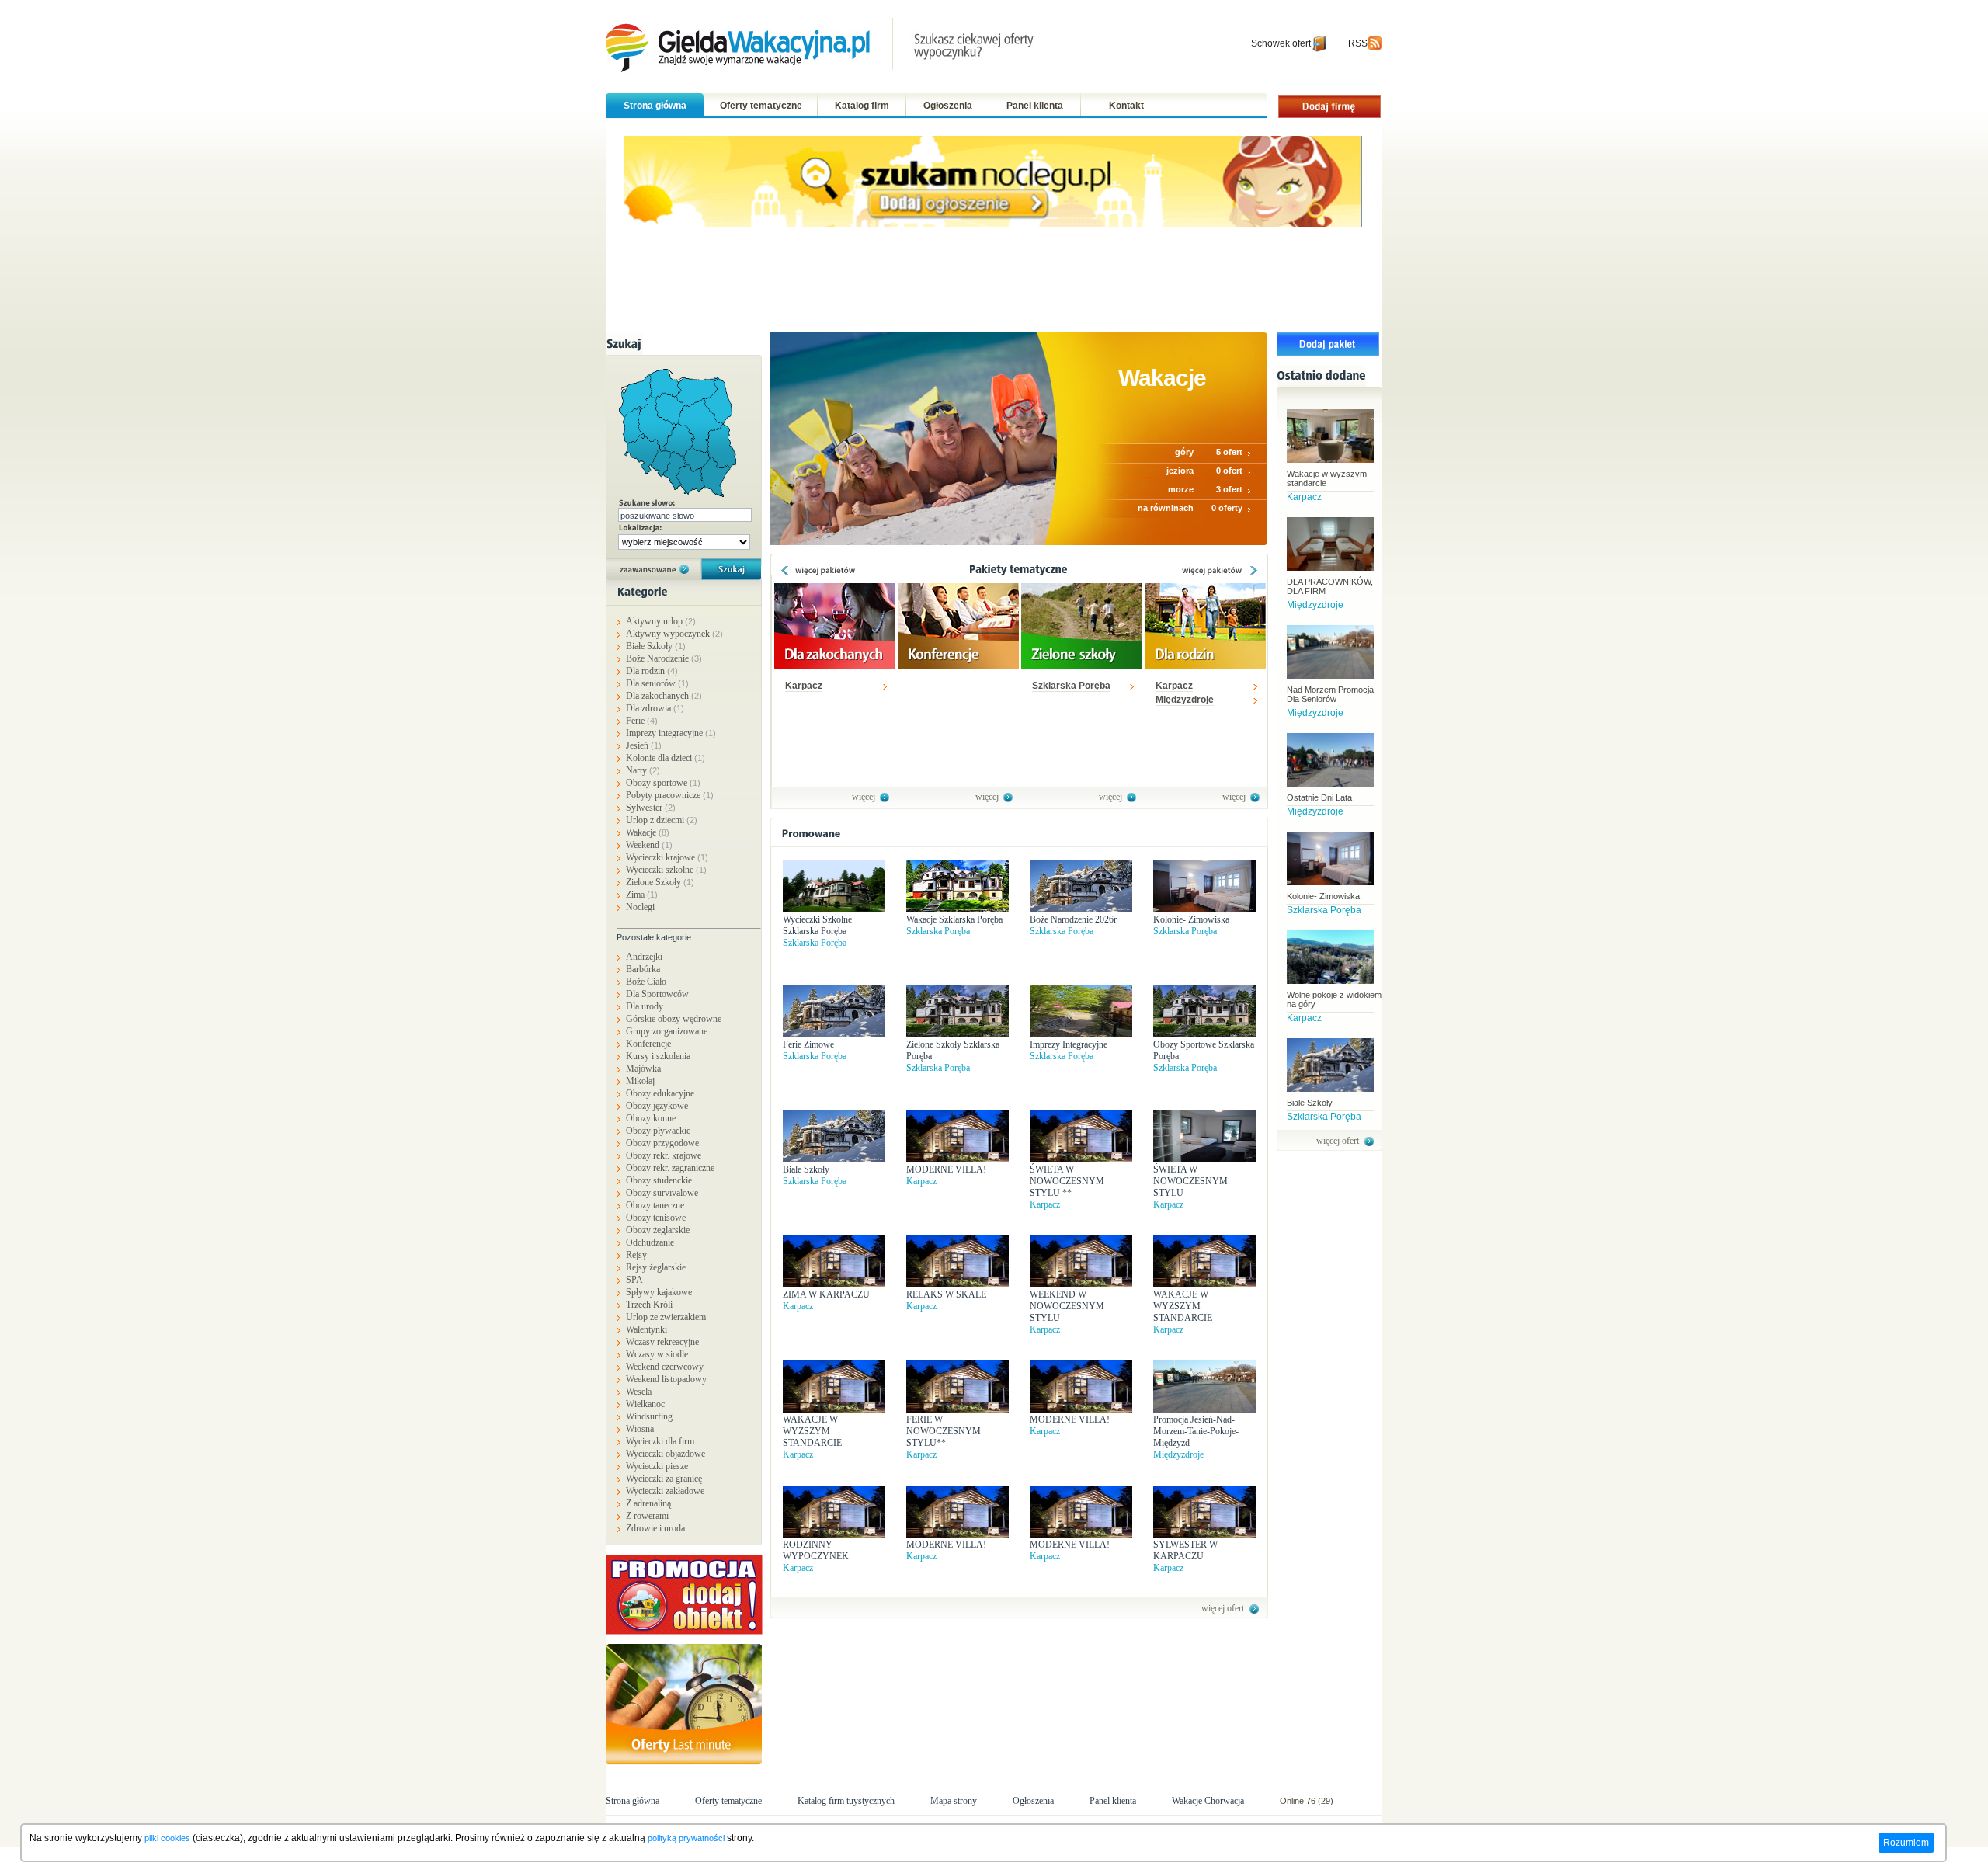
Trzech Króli (649, 1305)
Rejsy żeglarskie (656, 1267)
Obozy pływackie (658, 1131)
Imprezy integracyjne (671, 733)
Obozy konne (651, 1118)
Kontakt (1126, 106)
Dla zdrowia (655, 708)
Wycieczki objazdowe (666, 1454)
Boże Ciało (646, 982)
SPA (634, 1280)
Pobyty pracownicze (670, 795)
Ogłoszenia (948, 106)
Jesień (644, 745)
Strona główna (655, 106)
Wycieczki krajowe (667, 857)
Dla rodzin (652, 671)
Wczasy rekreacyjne (662, 1342)
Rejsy (636, 1255)
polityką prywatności (686, 1838)
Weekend (649, 845)
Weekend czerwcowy (665, 1367)
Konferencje (648, 1044)
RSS (1358, 43)
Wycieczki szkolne (666, 870)
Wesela (639, 1392)
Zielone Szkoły (660, 882)
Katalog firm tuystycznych (846, 1801)
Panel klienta (1035, 106)
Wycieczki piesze (657, 1466)
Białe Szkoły (656, 646)
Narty (643, 770)
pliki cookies (167, 1838)
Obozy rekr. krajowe (664, 1155)
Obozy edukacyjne (660, 1093)
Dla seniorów (657, 683)
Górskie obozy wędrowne (674, 1019)
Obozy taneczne (655, 1205)
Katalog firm (862, 106)
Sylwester (651, 808)
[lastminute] (688, 1704)
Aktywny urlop (661, 621)
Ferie (642, 721)
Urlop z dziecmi (662, 820)
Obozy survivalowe (662, 1193)
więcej (864, 797)
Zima (642, 895)
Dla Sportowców (657, 994)
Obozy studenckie (659, 1180)
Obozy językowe (657, 1106)
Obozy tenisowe (656, 1218)
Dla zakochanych (664, 696)
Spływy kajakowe (659, 1292)
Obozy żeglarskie (658, 1230)
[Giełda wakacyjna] (821, 47)
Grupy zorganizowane (667, 1031)
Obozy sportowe (663, 783)
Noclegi (640, 907)
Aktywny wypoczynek (674, 634)
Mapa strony (954, 1801)
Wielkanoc (645, 1404)
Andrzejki (644, 957)
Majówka (643, 1069)
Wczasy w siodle (657, 1354)
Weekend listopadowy (666, 1379)
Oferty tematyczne (761, 106)
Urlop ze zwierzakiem (666, 1317)
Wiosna (640, 1429)
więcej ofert (1223, 1608)
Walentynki (646, 1329)
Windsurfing (649, 1416)
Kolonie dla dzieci (666, 758)
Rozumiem (1906, 1843)
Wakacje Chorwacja (1209, 1801)
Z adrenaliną (648, 1503)
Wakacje (648, 832)
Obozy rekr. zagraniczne (670, 1168)
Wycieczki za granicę (664, 1479)
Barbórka (643, 969)
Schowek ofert (1281, 43)
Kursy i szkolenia (658, 1056)
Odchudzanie (650, 1242)
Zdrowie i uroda (655, 1528)
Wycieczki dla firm (660, 1441)
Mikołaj (640, 1081)
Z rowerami (647, 1516)
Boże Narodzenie (664, 658)
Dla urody (645, 1006)
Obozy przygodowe (662, 1143)
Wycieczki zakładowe (665, 1491)
